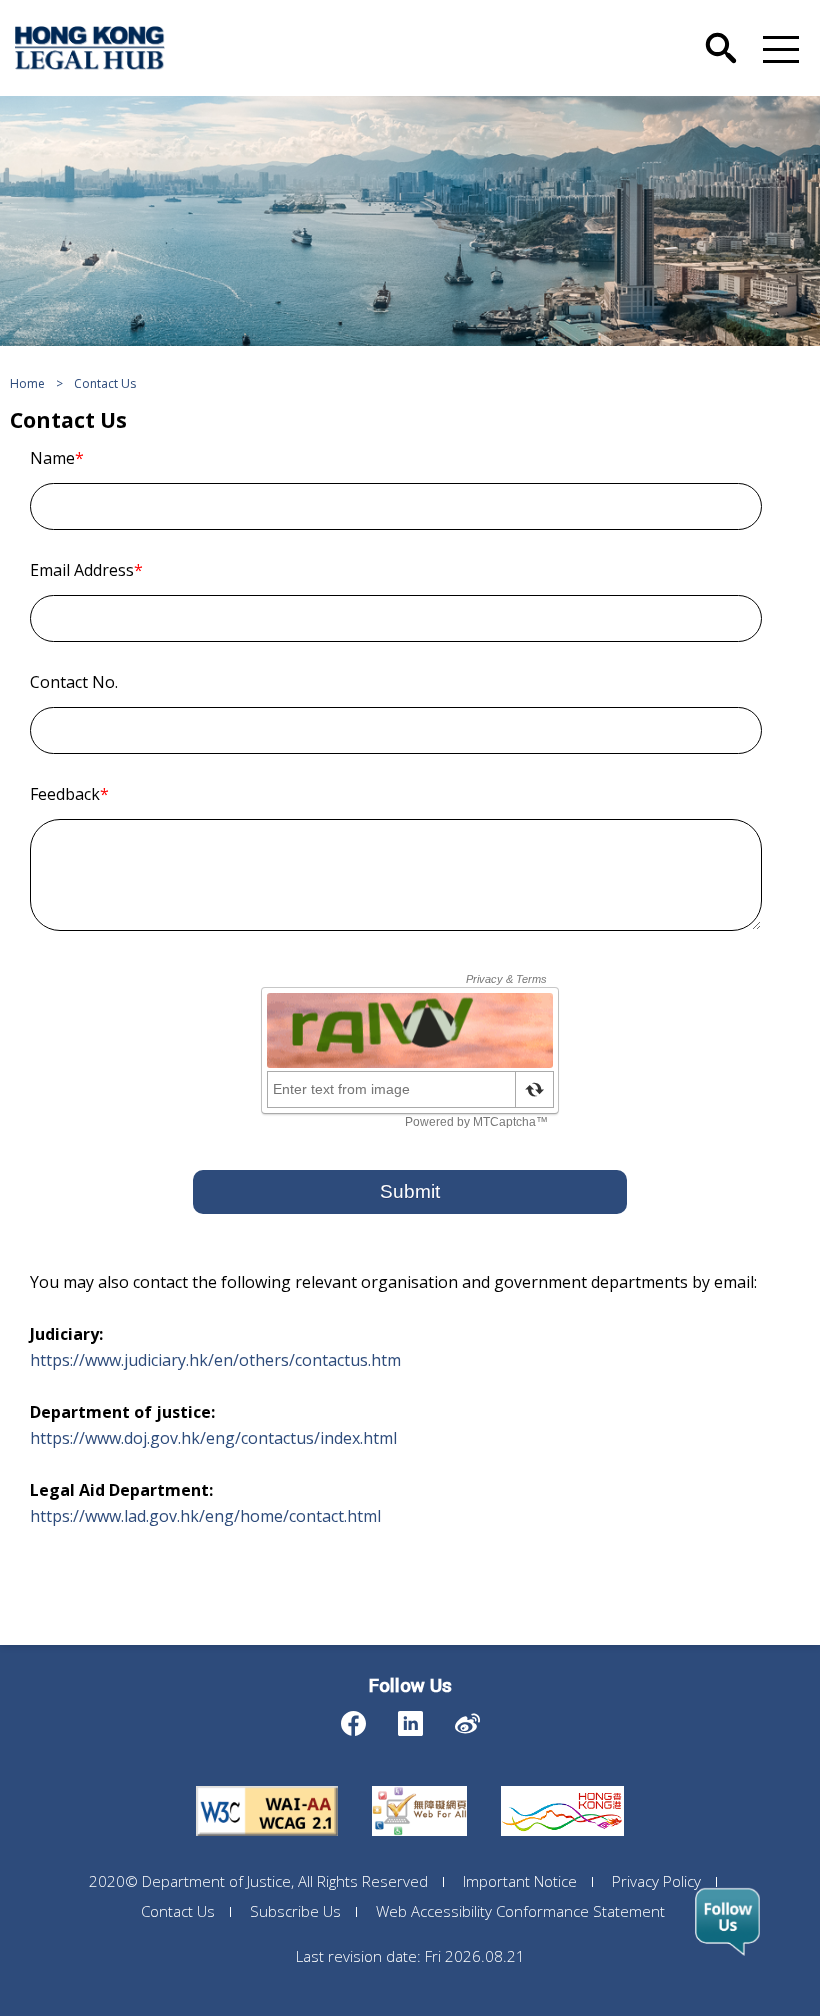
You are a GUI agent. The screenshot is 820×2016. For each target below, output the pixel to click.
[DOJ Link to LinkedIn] (410, 1718)
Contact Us (105, 383)
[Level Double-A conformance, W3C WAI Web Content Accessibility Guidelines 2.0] (267, 1786)
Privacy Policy (656, 1881)
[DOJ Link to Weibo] (467, 1718)
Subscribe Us (295, 1911)
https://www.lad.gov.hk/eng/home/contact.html (205, 1516)
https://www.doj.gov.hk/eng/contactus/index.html (213, 1438)
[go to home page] (90, 48)
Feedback (69, 794)
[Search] (721, 33)
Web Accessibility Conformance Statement (520, 1911)
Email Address (86, 570)
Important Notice (520, 1881)
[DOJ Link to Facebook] (353, 1718)
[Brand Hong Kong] (562, 1786)
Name (57, 458)
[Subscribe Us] (727, 1922)
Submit (410, 1191)
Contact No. (74, 682)
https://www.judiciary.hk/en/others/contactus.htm (215, 1360)
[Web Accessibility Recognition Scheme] (419, 1786)
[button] (777, 48)
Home (27, 383)
